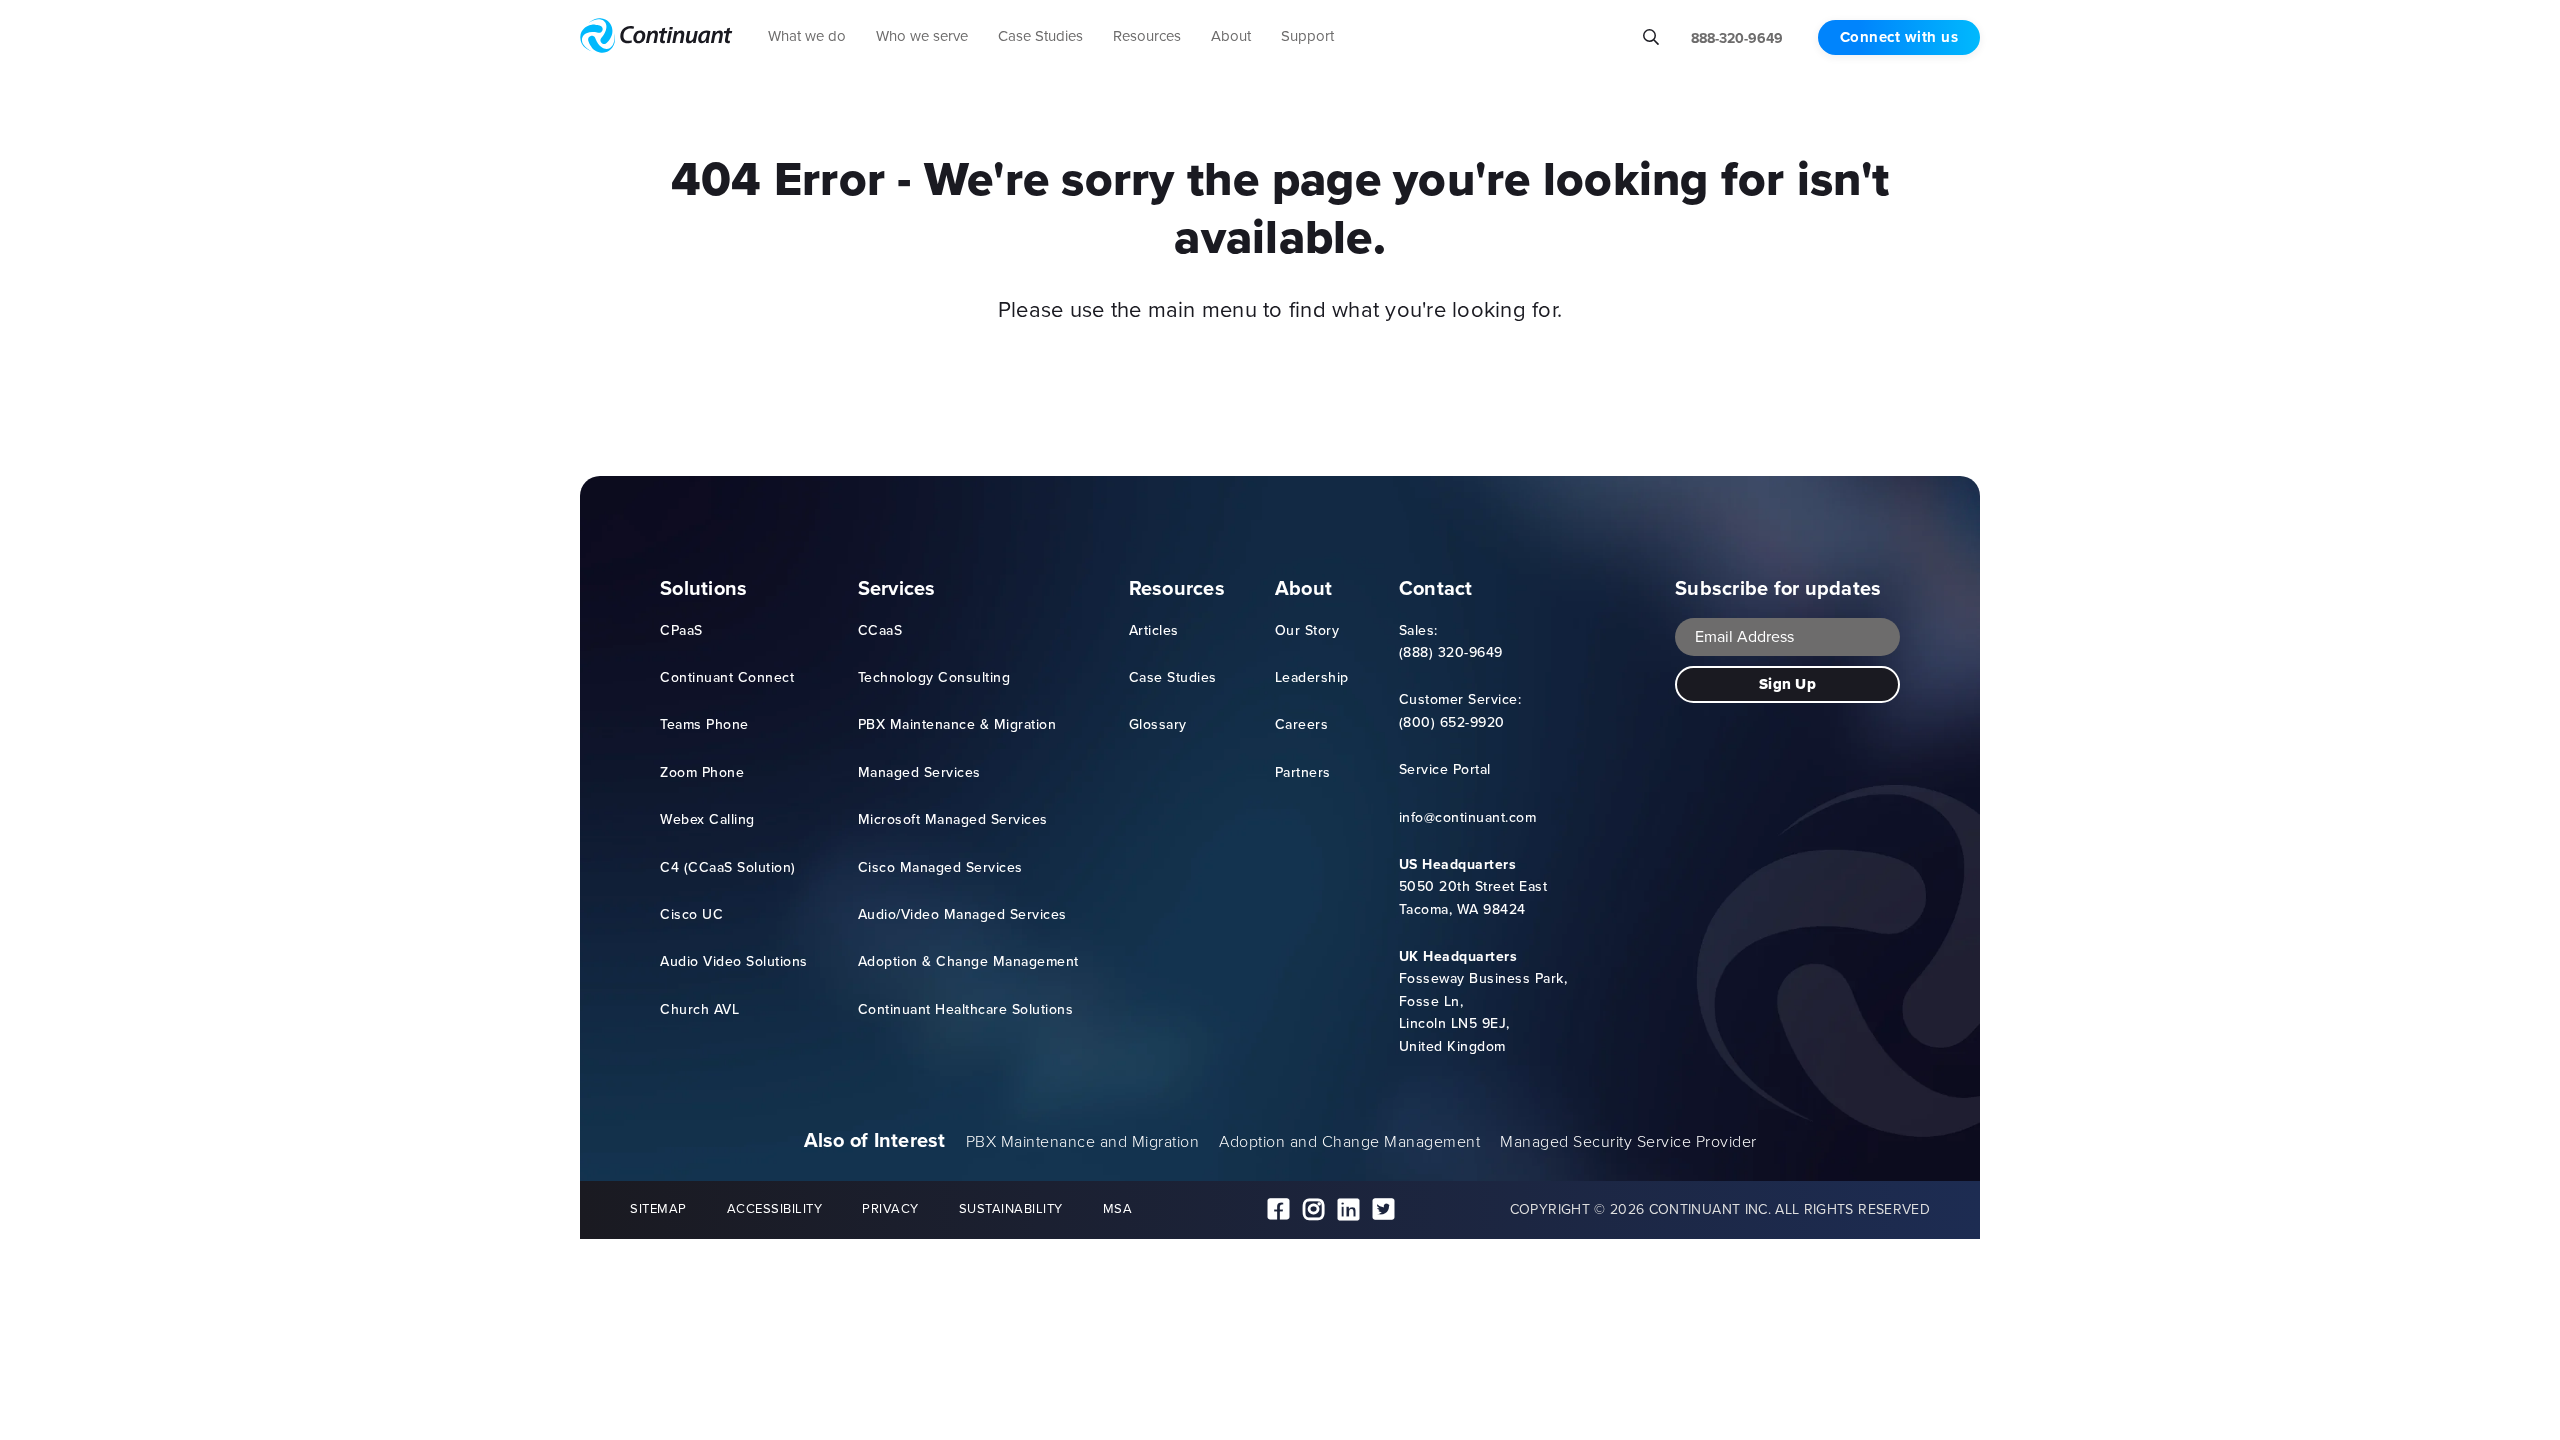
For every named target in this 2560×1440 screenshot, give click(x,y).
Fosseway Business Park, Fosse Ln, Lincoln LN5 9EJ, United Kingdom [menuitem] (1483, 1001)
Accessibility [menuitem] (775, 1208)
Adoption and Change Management (1349, 1141)
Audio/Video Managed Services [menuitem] (962, 914)
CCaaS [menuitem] (880, 630)
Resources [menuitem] (1177, 588)
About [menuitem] (1303, 588)
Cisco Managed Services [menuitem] (940, 867)
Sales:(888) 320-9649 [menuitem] (1451, 641)
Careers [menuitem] (1302, 724)
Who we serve (922, 36)
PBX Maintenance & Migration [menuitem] (957, 724)
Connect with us (1899, 37)
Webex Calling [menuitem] (707, 819)
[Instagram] (1313, 1210)
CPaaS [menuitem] (681, 630)
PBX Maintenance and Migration (1083, 1141)
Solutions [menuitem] (703, 588)
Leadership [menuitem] (1312, 677)
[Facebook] (1278, 1210)
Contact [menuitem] (1436, 588)
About (1231, 36)
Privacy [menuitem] (890, 1208)
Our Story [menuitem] (1307, 630)
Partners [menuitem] (1303, 772)
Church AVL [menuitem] (699, 1009)
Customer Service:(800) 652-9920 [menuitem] (1460, 710)
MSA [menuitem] (1118, 1208)
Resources (1147, 36)
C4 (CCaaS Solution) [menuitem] (728, 867)
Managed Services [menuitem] (919, 772)
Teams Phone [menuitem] (704, 724)
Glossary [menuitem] (1158, 724)
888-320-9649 (1737, 38)
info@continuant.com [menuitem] (1468, 817)
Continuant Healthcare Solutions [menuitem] (966, 1009)
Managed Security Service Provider (1628, 1141)
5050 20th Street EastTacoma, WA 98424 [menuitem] (1473, 887)
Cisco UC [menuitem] (691, 914)
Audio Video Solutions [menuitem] (734, 961)
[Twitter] (1383, 1210)
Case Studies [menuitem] (1173, 677)
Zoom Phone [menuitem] (702, 772)
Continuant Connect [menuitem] (727, 677)
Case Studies (1040, 36)
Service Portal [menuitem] (1445, 769)
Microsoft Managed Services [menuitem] (953, 819)
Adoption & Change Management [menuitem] (968, 961)
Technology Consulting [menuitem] (934, 677)
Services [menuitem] (897, 588)
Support (1307, 36)
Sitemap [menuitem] (658, 1208)
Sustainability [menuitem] (1011, 1208)
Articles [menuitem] (1154, 630)
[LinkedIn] (1348, 1210)
